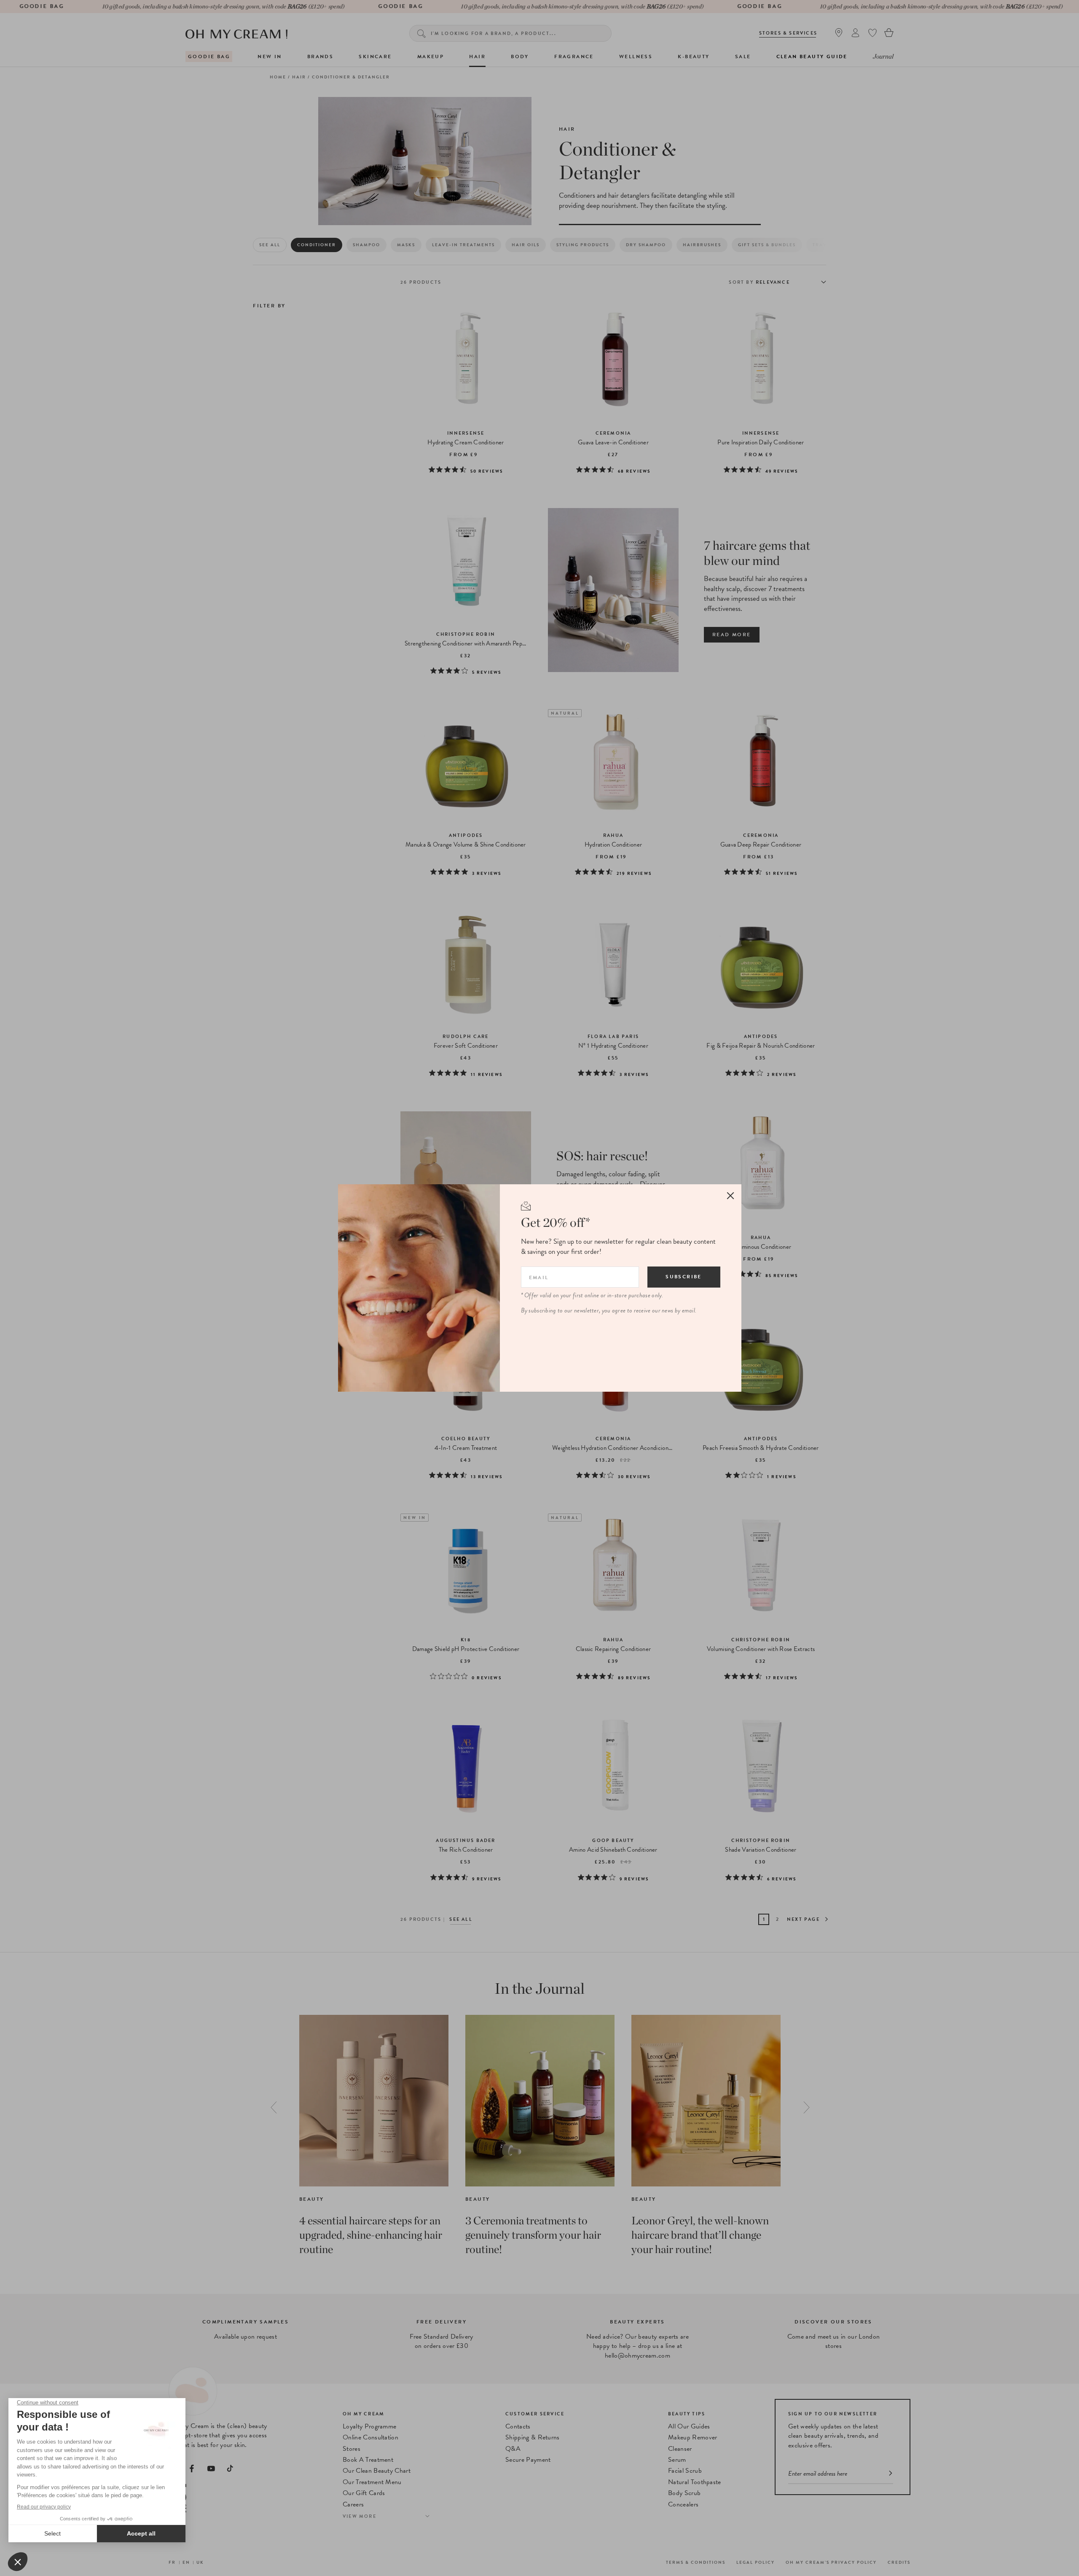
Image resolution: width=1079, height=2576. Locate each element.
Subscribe (684, 1277)
